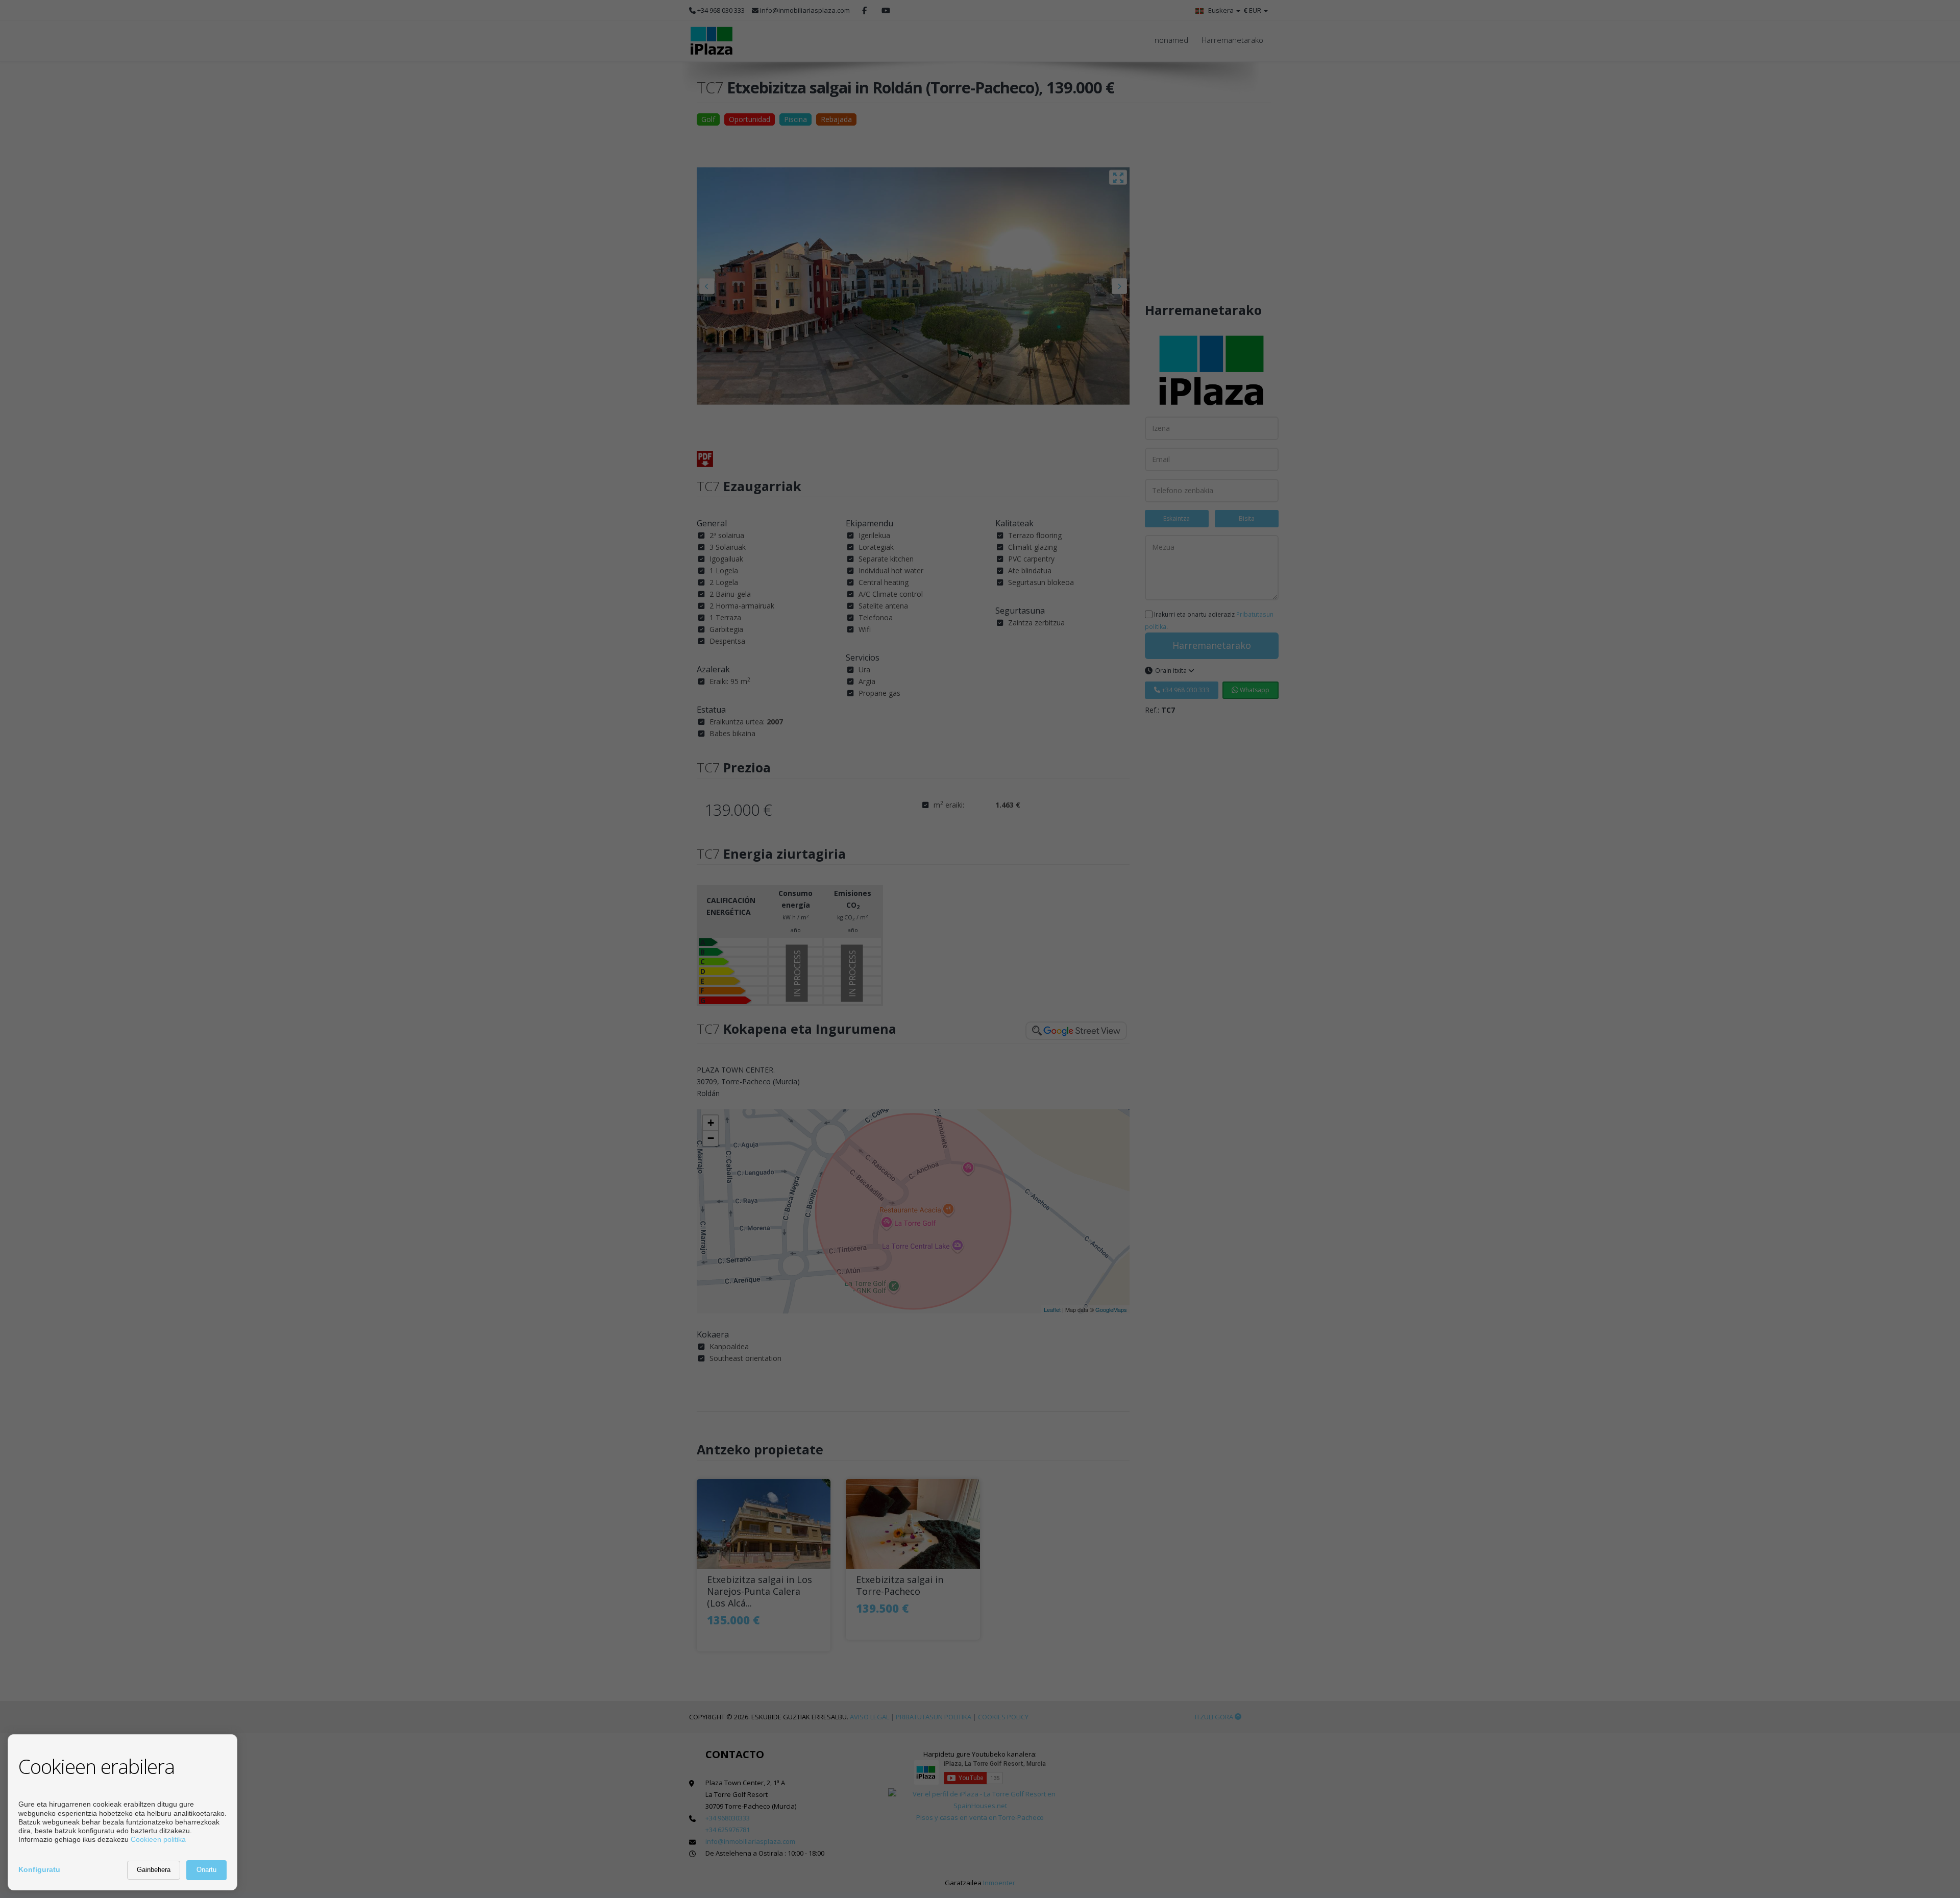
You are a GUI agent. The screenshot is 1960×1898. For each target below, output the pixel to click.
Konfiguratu (39, 1869)
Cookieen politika (158, 1839)
